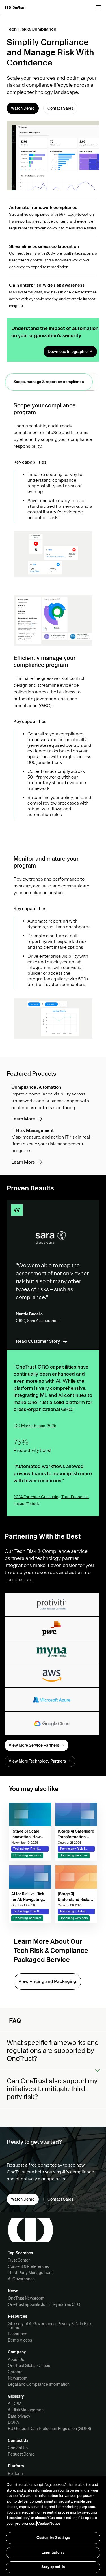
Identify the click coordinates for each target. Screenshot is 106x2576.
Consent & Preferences (28, 2266)
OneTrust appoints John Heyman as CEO (44, 2304)
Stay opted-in (53, 2567)
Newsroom (18, 2378)
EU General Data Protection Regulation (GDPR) (49, 2429)
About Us (16, 2359)
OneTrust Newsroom (26, 2298)
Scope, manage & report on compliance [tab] (49, 382)
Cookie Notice (49, 2524)
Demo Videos (20, 2340)
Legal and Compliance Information (39, 2384)
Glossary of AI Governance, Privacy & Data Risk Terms (50, 2326)
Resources (18, 2334)
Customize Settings (53, 2538)
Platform (16, 2473)
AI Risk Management (26, 2410)
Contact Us (18, 2448)
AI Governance (21, 2279)
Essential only (53, 2552)
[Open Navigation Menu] (98, 8)
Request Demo (21, 2454)
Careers (15, 2372)
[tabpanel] (53, 721)
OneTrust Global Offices (29, 2366)
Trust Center (19, 2260)
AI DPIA (15, 2404)
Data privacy (19, 2416)
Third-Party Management (30, 2273)
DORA (13, 2422)
